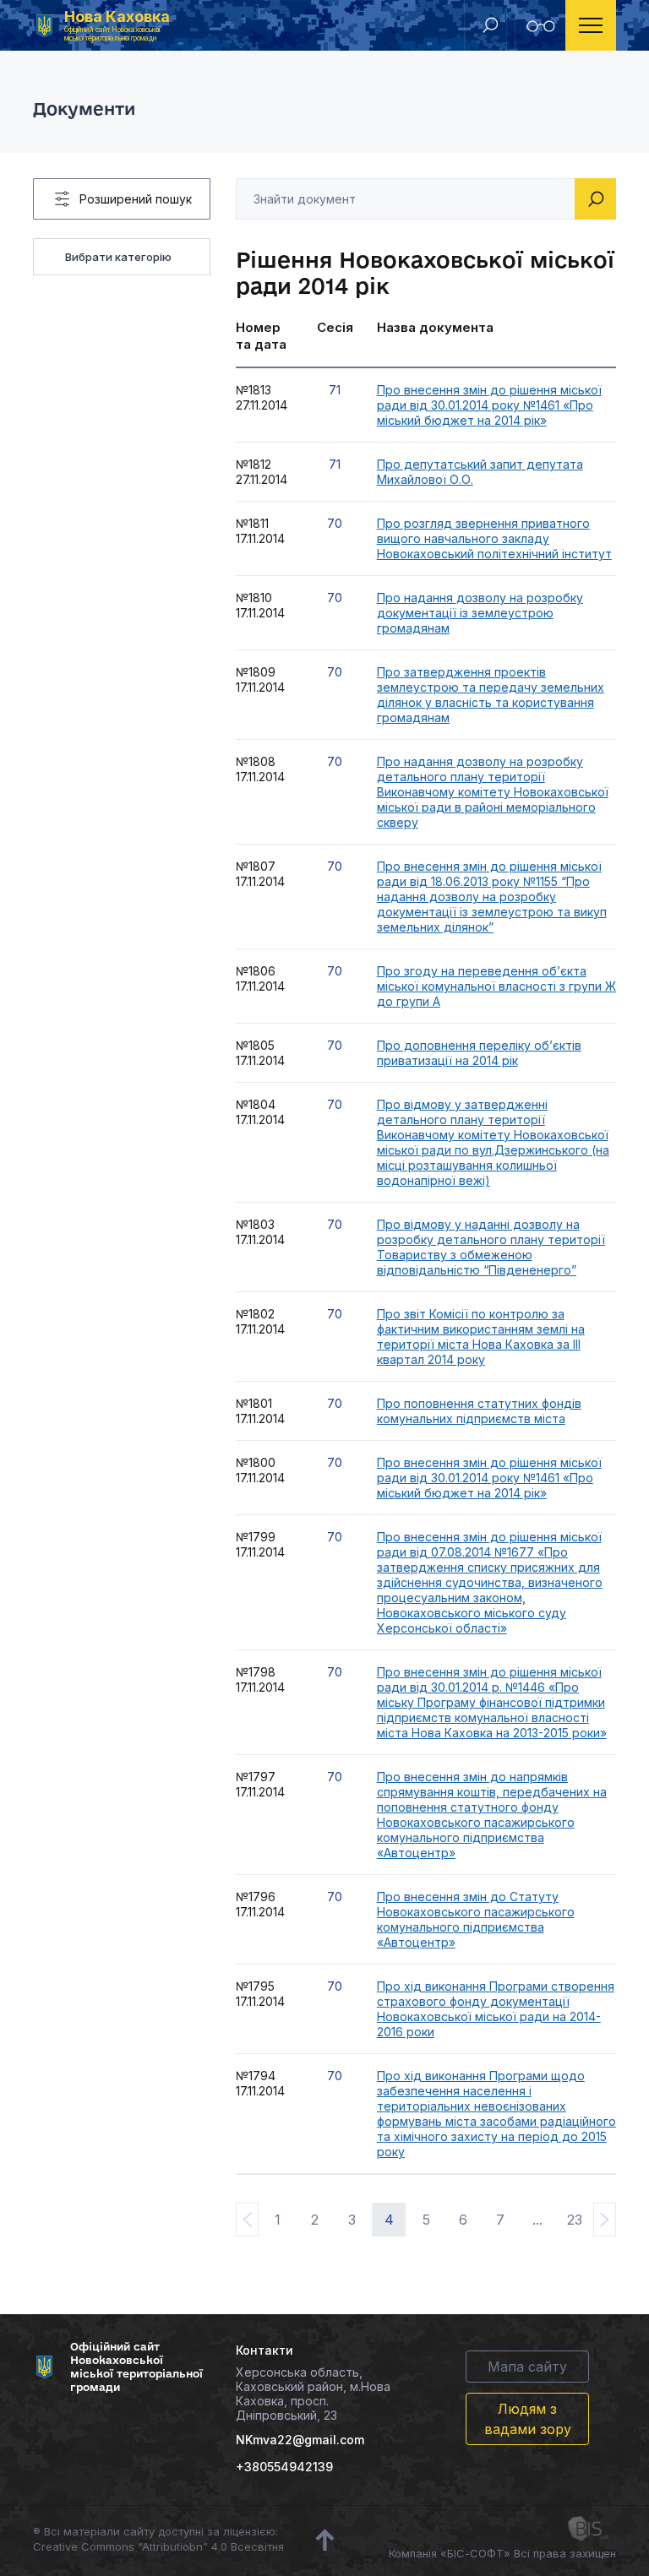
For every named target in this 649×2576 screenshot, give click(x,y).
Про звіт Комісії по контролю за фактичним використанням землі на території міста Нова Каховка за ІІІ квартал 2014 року (481, 1337)
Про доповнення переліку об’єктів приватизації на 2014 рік (479, 1053)
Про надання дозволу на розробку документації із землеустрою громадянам (480, 613)
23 (575, 2220)
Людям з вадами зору (528, 2419)
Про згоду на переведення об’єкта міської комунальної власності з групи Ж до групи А (496, 986)
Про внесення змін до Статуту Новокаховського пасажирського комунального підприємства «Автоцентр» (476, 1919)
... (537, 2220)
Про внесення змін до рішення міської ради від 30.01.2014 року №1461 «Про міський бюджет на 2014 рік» (489, 405)
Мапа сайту (527, 2367)
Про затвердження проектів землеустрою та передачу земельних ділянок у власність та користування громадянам (491, 695)
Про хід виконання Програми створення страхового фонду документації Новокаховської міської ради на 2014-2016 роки (496, 2009)
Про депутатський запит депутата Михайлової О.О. (480, 472)
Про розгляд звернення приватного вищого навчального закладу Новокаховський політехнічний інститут (494, 538)
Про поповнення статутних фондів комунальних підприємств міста (479, 1411)
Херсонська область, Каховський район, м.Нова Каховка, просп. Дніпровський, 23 (313, 2394)
